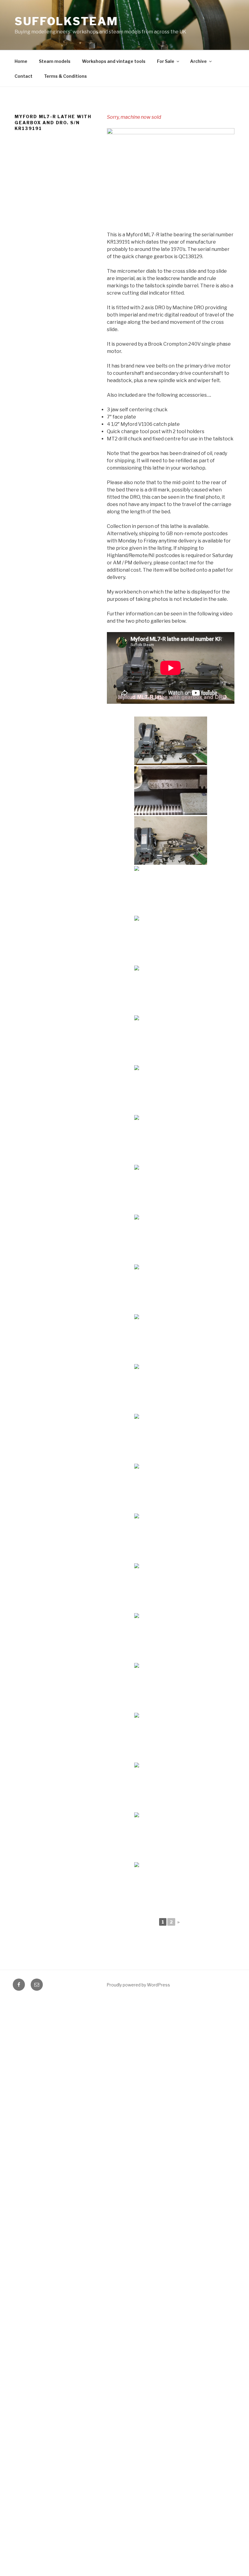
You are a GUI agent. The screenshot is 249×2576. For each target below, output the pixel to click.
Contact (24, 76)
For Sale (166, 61)
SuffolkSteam (66, 21)
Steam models (55, 61)
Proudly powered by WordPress (138, 1985)
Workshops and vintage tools (114, 61)
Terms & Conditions (65, 76)
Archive (198, 61)
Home (21, 61)
